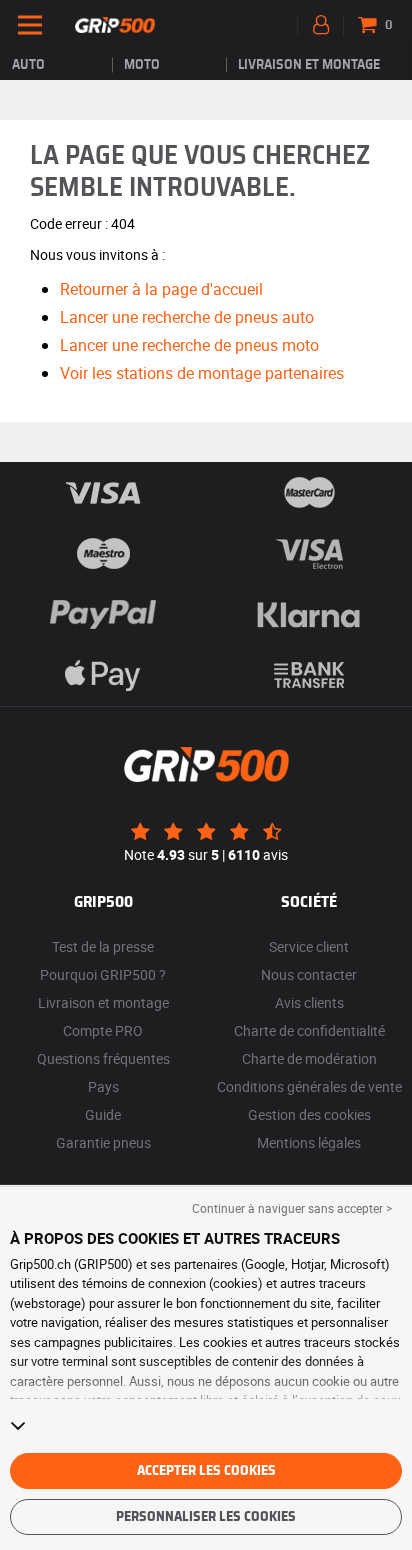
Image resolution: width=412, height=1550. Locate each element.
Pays (103, 1086)
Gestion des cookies (309, 1114)
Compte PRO (103, 1030)
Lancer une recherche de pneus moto (189, 345)
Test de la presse (103, 946)
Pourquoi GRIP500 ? (103, 974)
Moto (142, 65)
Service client (309, 946)
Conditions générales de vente (309, 1086)
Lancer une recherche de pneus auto (187, 317)
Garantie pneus (103, 1142)
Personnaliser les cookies (206, 1517)
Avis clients (309, 1002)
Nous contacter (309, 974)
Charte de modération (309, 1058)
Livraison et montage (309, 65)
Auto (28, 65)
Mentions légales (309, 1142)
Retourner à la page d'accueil (161, 289)
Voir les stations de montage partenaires (202, 373)
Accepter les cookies (206, 1471)
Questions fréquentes (103, 1058)
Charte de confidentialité (309, 1030)
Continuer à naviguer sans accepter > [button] (292, 1208)
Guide (103, 1114)
